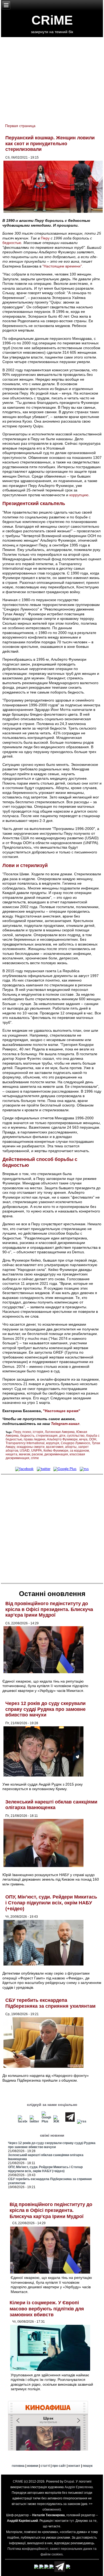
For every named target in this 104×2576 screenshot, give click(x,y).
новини (33, 2466)
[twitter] (44, 1469)
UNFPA (37, 1451)
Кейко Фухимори (56, 1451)
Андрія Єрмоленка (79, 2487)
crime (35, 1458)
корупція (53, 1443)
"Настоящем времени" (62, 266)
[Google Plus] (65, 1469)
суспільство (76, 1436)
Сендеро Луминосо (75, 1443)
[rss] (84, 1469)
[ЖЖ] (58, 2121)
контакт (74, 2466)
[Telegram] (70, 2121)
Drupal (69, 2482)
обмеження (51, 2510)
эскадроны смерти (31, 1447)
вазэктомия (55, 1447)
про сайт (59, 2466)
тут (72, 2521)
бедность (27, 1436)
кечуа (83, 1439)
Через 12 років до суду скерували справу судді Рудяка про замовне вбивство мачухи (45, 1709)
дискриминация (56, 1454)
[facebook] (24, 1469)
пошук (88, 2466)
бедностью (12, 243)
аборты (71, 1447)
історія (38, 1432)
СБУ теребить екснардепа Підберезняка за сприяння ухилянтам (50, 2003)
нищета (11, 1454)
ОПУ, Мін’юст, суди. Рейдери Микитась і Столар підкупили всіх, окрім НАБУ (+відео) (51, 1903)
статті (45, 2466)
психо (27, 1432)
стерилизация (47, 1436)
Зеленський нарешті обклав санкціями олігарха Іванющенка (51, 1805)
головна (18, 2466)
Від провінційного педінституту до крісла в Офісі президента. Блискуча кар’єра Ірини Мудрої (49, 1609)
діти (62, 1436)
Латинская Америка (60, 1432)
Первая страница (20, 126)
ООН (93, 1439)
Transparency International (25, 1443)
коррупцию (79, 495)
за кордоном (79, 1451)
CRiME (52, 20)
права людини (35, 1439)
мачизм (25, 1454)
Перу (45, 238)
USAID (25, 1451)
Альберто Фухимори (62, 1439)
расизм (37, 1454)
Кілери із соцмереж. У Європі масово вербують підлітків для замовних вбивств (47, 2309)
